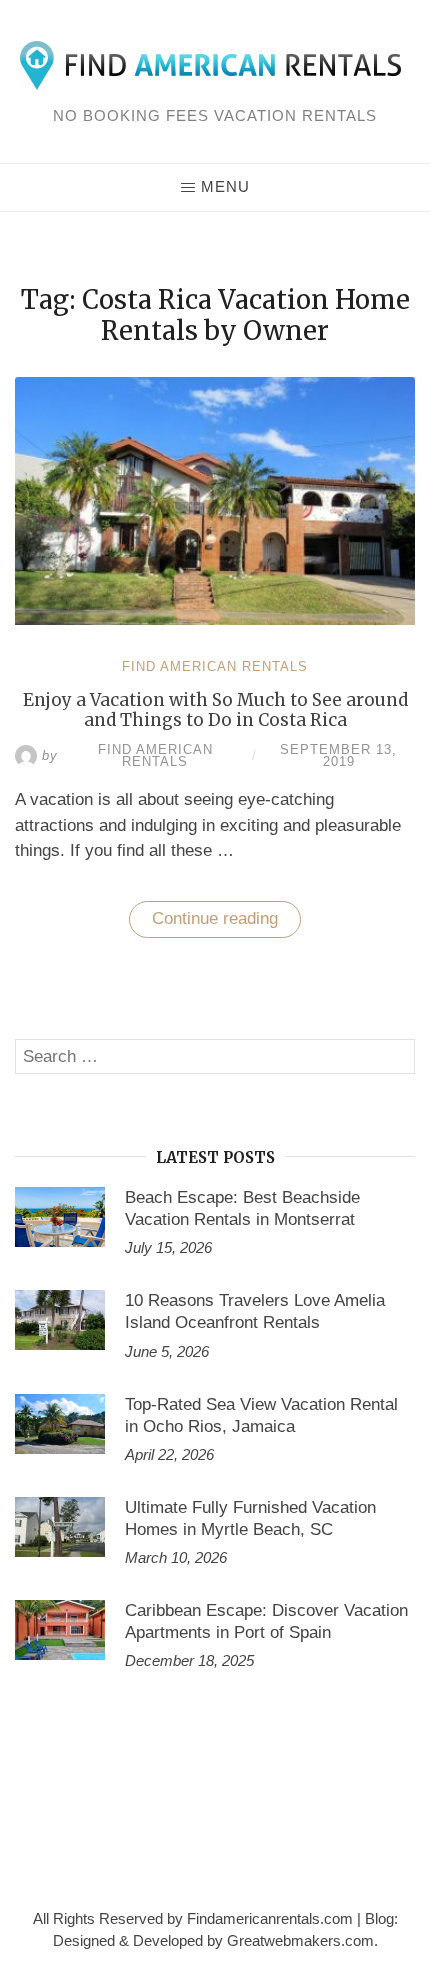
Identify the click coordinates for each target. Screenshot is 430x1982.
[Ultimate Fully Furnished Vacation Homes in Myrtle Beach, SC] (60, 1527)
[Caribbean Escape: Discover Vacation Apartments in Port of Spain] (60, 1630)
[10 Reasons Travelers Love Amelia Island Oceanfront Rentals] (60, 1320)
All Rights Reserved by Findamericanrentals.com (193, 1919)
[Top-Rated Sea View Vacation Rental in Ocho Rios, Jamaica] (60, 1424)
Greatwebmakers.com (300, 1941)
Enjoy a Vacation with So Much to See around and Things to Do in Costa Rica (215, 710)
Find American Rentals (215, 666)
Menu (225, 187)
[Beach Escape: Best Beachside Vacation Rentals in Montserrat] (60, 1217)
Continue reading (226, 923)
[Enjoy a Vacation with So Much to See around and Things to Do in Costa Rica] (215, 619)
